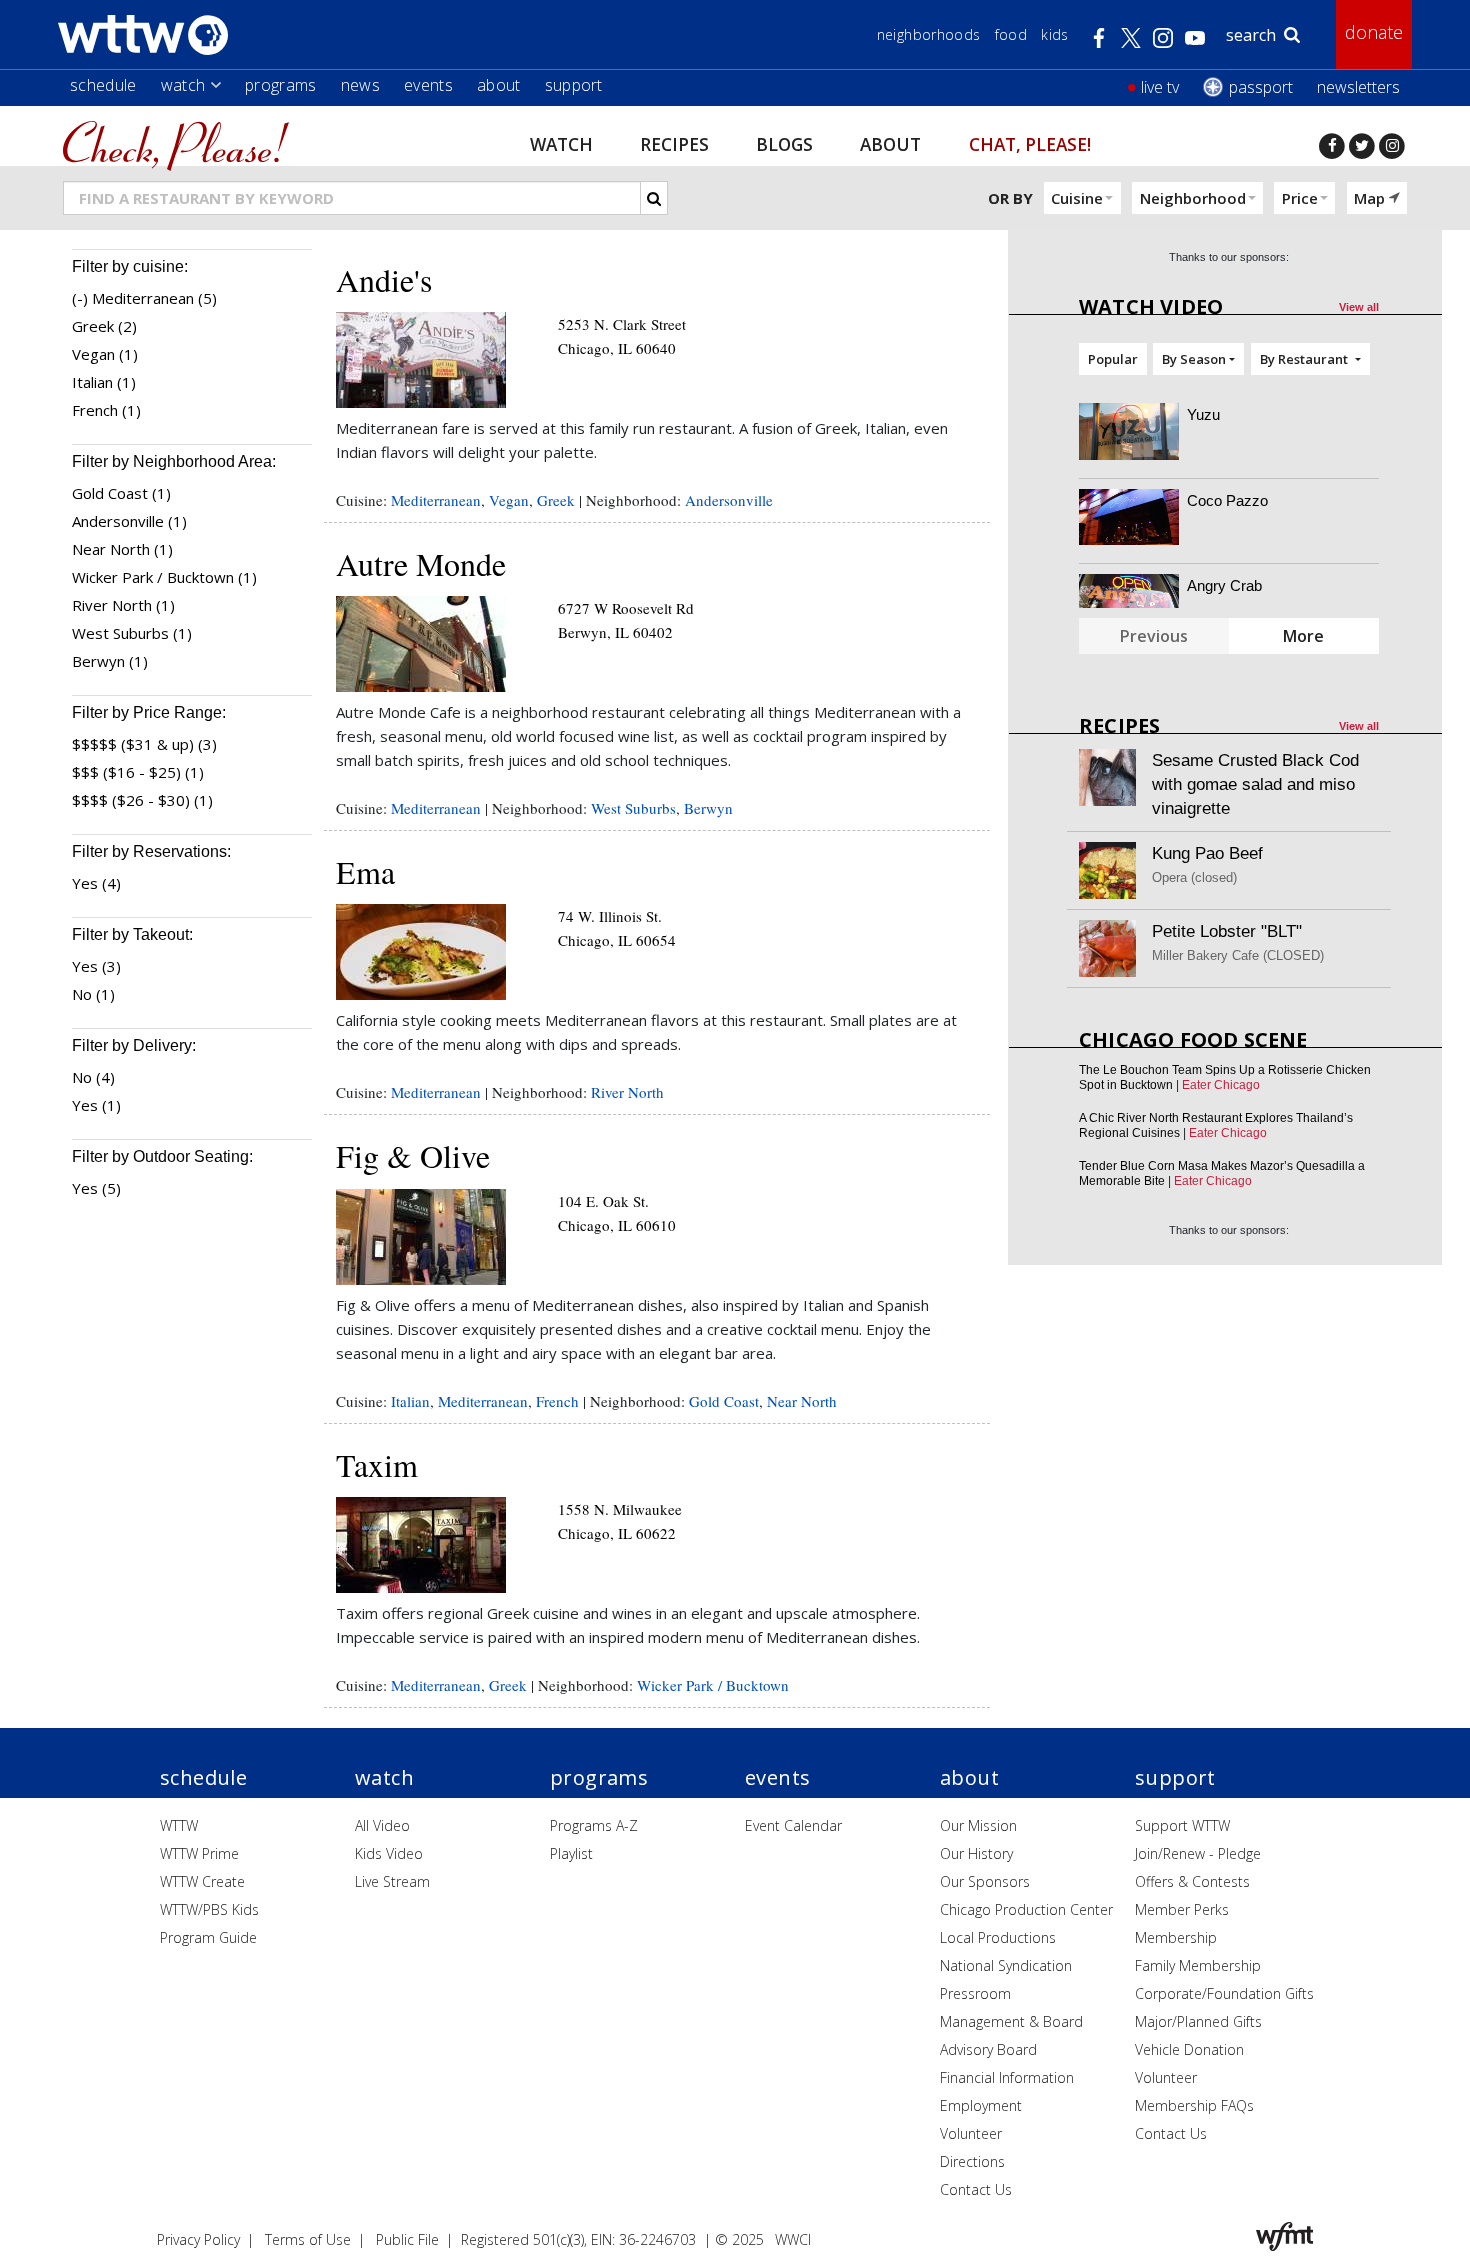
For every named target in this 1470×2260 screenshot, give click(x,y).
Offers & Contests (1192, 1881)
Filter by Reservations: (151, 851)
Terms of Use (308, 2239)
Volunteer (971, 2133)
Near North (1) (122, 549)
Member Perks (1182, 1909)
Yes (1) (96, 1105)
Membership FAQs (1194, 2105)
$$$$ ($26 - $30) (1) (142, 800)
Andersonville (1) (129, 521)
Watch (183, 85)
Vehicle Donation (1189, 2049)
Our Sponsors (985, 1881)
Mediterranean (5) (154, 298)
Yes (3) (96, 966)
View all (1359, 307)
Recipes (674, 143)
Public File (407, 2239)
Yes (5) (96, 1188)
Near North (802, 1401)
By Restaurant (1305, 359)
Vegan (509, 500)
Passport (1261, 87)
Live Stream (392, 1881)
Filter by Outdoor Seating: (162, 1156)
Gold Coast (724, 1401)
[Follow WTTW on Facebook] (1332, 146)
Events (428, 85)
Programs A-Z (594, 1825)
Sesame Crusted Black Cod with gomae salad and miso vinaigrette (1255, 784)
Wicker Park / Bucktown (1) (164, 577)
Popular (1113, 359)
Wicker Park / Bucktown (713, 1685)
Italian (410, 1401)
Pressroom (975, 1993)
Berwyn (708, 808)
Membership (1176, 1937)
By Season (1194, 359)
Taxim (377, 1464)
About (499, 85)
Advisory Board (988, 2049)
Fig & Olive (413, 1155)
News (360, 85)
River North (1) (123, 605)
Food (1011, 34)
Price (1300, 198)
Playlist (571, 1853)
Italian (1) (104, 382)
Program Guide (208, 1937)
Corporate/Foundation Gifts (1224, 1993)
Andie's (384, 279)
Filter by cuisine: (130, 266)
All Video (382, 1825)
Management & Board (1011, 2021)
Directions (972, 2161)
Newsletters (1358, 87)
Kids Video (389, 1853)
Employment (981, 2105)
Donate (1374, 32)
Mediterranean (436, 500)
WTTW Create (202, 1881)
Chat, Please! (1030, 143)
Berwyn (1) (110, 661)
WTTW (179, 1825)
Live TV (1160, 87)
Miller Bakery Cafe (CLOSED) (1238, 955)
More (1303, 636)
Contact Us (976, 2189)
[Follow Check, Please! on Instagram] (1392, 146)
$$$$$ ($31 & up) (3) (144, 744)
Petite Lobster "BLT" (1227, 931)
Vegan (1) (105, 354)
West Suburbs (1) (132, 633)
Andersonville (729, 500)
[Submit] (654, 198)
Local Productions (998, 1937)
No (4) (93, 1077)
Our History (976, 1853)
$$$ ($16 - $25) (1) (138, 772)
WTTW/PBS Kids (209, 1909)
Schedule (103, 85)
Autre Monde (421, 563)
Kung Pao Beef (1207, 853)
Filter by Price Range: (149, 712)
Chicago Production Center (1026, 1909)
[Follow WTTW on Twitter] (1362, 146)
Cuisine (1077, 198)
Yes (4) (96, 883)
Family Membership (1198, 1965)
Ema (365, 871)
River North (627, 1092)
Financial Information (1007, 2077)
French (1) (106, 410)
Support (574, 85)
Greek (556, 500)
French (557, 1401)
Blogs (784, 143)
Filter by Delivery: (134, 1045)
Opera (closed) (1194, 877)
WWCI (793, 2239)
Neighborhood (1193, 198)
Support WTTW (1182, 1825)
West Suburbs (633, 808)
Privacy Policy (198, 2239)
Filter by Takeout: (132, 934)
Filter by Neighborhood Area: (174, 461)
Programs (281, 85)
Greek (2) (104, 326)
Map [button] (1369, 198)
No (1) (93, 994)
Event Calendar (793, 1825)
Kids (1054, 34)
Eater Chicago (1221, 1085)
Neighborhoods (929, 34)
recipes (1119, 725)
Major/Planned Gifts (1198, 2021)
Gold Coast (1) (121, 493)
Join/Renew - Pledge (1198, 1853)
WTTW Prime (199, 1853)
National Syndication (1006, 1965)
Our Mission (978, 1825)
